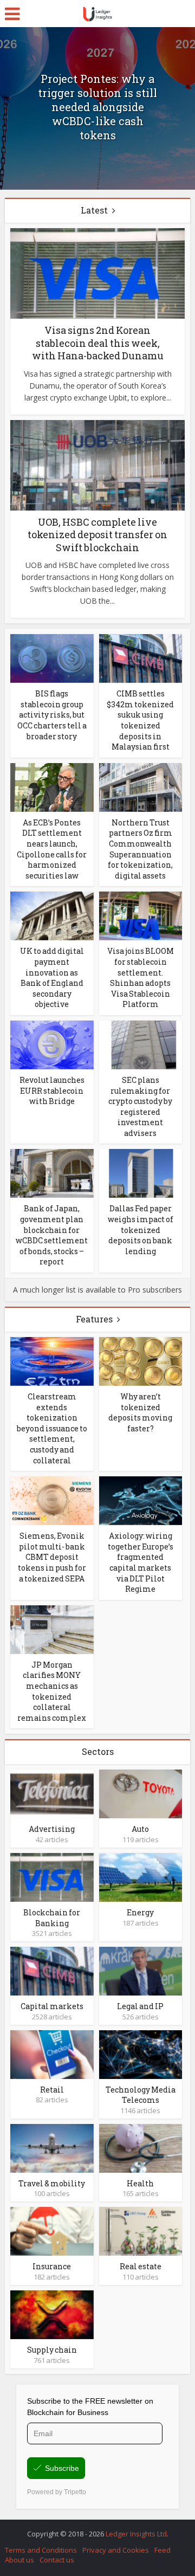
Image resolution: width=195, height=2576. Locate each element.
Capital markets (52, 2006)
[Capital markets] (52, 1970)
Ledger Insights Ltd (136, 2534)
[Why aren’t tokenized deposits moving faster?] (141, 1361)
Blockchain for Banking (52, 1918)
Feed (162, 2550)
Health (140, 2183)
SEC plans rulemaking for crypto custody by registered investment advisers (140, 1106)
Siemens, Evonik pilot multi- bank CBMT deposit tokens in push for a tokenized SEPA (52, 1557)
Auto (140, 1829)
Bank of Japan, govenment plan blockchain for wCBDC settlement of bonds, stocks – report (52, 1235)
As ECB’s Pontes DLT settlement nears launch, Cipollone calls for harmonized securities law (52, 849)
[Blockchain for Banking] (52, 1877)
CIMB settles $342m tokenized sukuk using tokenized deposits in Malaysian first (140, 720)
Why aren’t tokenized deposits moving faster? (140, 1412)
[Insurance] (52, 2230)
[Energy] (141, 1877)
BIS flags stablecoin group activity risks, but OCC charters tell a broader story (52, 715)
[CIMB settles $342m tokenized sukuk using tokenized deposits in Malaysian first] (141, 658)
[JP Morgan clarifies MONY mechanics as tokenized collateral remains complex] (52, 1629)
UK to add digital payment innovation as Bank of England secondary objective (52, 977)
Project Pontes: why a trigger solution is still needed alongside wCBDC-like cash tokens (97, 107)
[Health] (141, 2148)
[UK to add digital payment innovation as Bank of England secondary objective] (52, 915)
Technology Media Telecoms (141, 2095)
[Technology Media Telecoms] (141, 2053)
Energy (140, 1912)
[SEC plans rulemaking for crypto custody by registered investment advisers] (141, 1044)
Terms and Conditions (41, 2550)
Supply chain (52, 2350)
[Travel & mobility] (52, 2148)
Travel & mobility (52, 2183)
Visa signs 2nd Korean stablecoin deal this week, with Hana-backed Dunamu (98, 343)
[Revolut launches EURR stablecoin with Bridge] (52, 1044)
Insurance (52, 2266)
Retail (52, 2090)
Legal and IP (140, 2006)
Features (94, 1319)
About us (19, 2560)
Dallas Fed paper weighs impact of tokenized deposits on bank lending (141, 1229)
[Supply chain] (52, 2314)
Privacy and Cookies (116, 2550)
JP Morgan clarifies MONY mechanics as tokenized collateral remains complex (52, 1691)
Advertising (52, 1829)
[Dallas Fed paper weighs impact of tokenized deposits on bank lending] (141, 1173)
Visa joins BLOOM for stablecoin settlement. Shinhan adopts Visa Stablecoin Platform (141, 977)
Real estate (141, 2266)
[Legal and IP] (141, 1970)
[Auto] (141, 1793)
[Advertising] (52, 1793)
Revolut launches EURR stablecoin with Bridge (52, 1090)
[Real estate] (141, 2230)
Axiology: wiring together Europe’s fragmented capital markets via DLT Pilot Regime (141, 1562)
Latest (94, 210)
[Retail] (52, 2053)
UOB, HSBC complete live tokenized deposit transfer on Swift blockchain (97, 535)
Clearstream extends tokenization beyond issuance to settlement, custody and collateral (52, 1428)
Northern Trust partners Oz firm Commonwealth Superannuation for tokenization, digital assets (140, 849)
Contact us (57, 2560)
